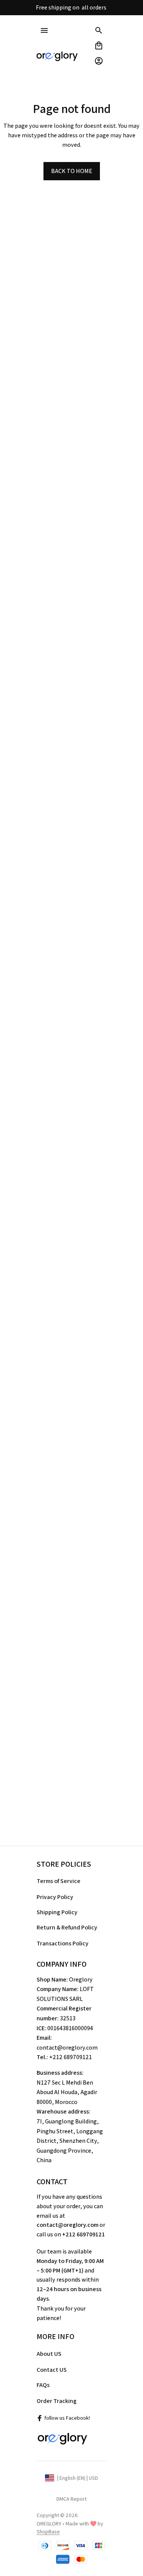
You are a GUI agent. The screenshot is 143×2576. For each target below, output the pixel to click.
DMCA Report (71, 2499)
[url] (48, 2532)
